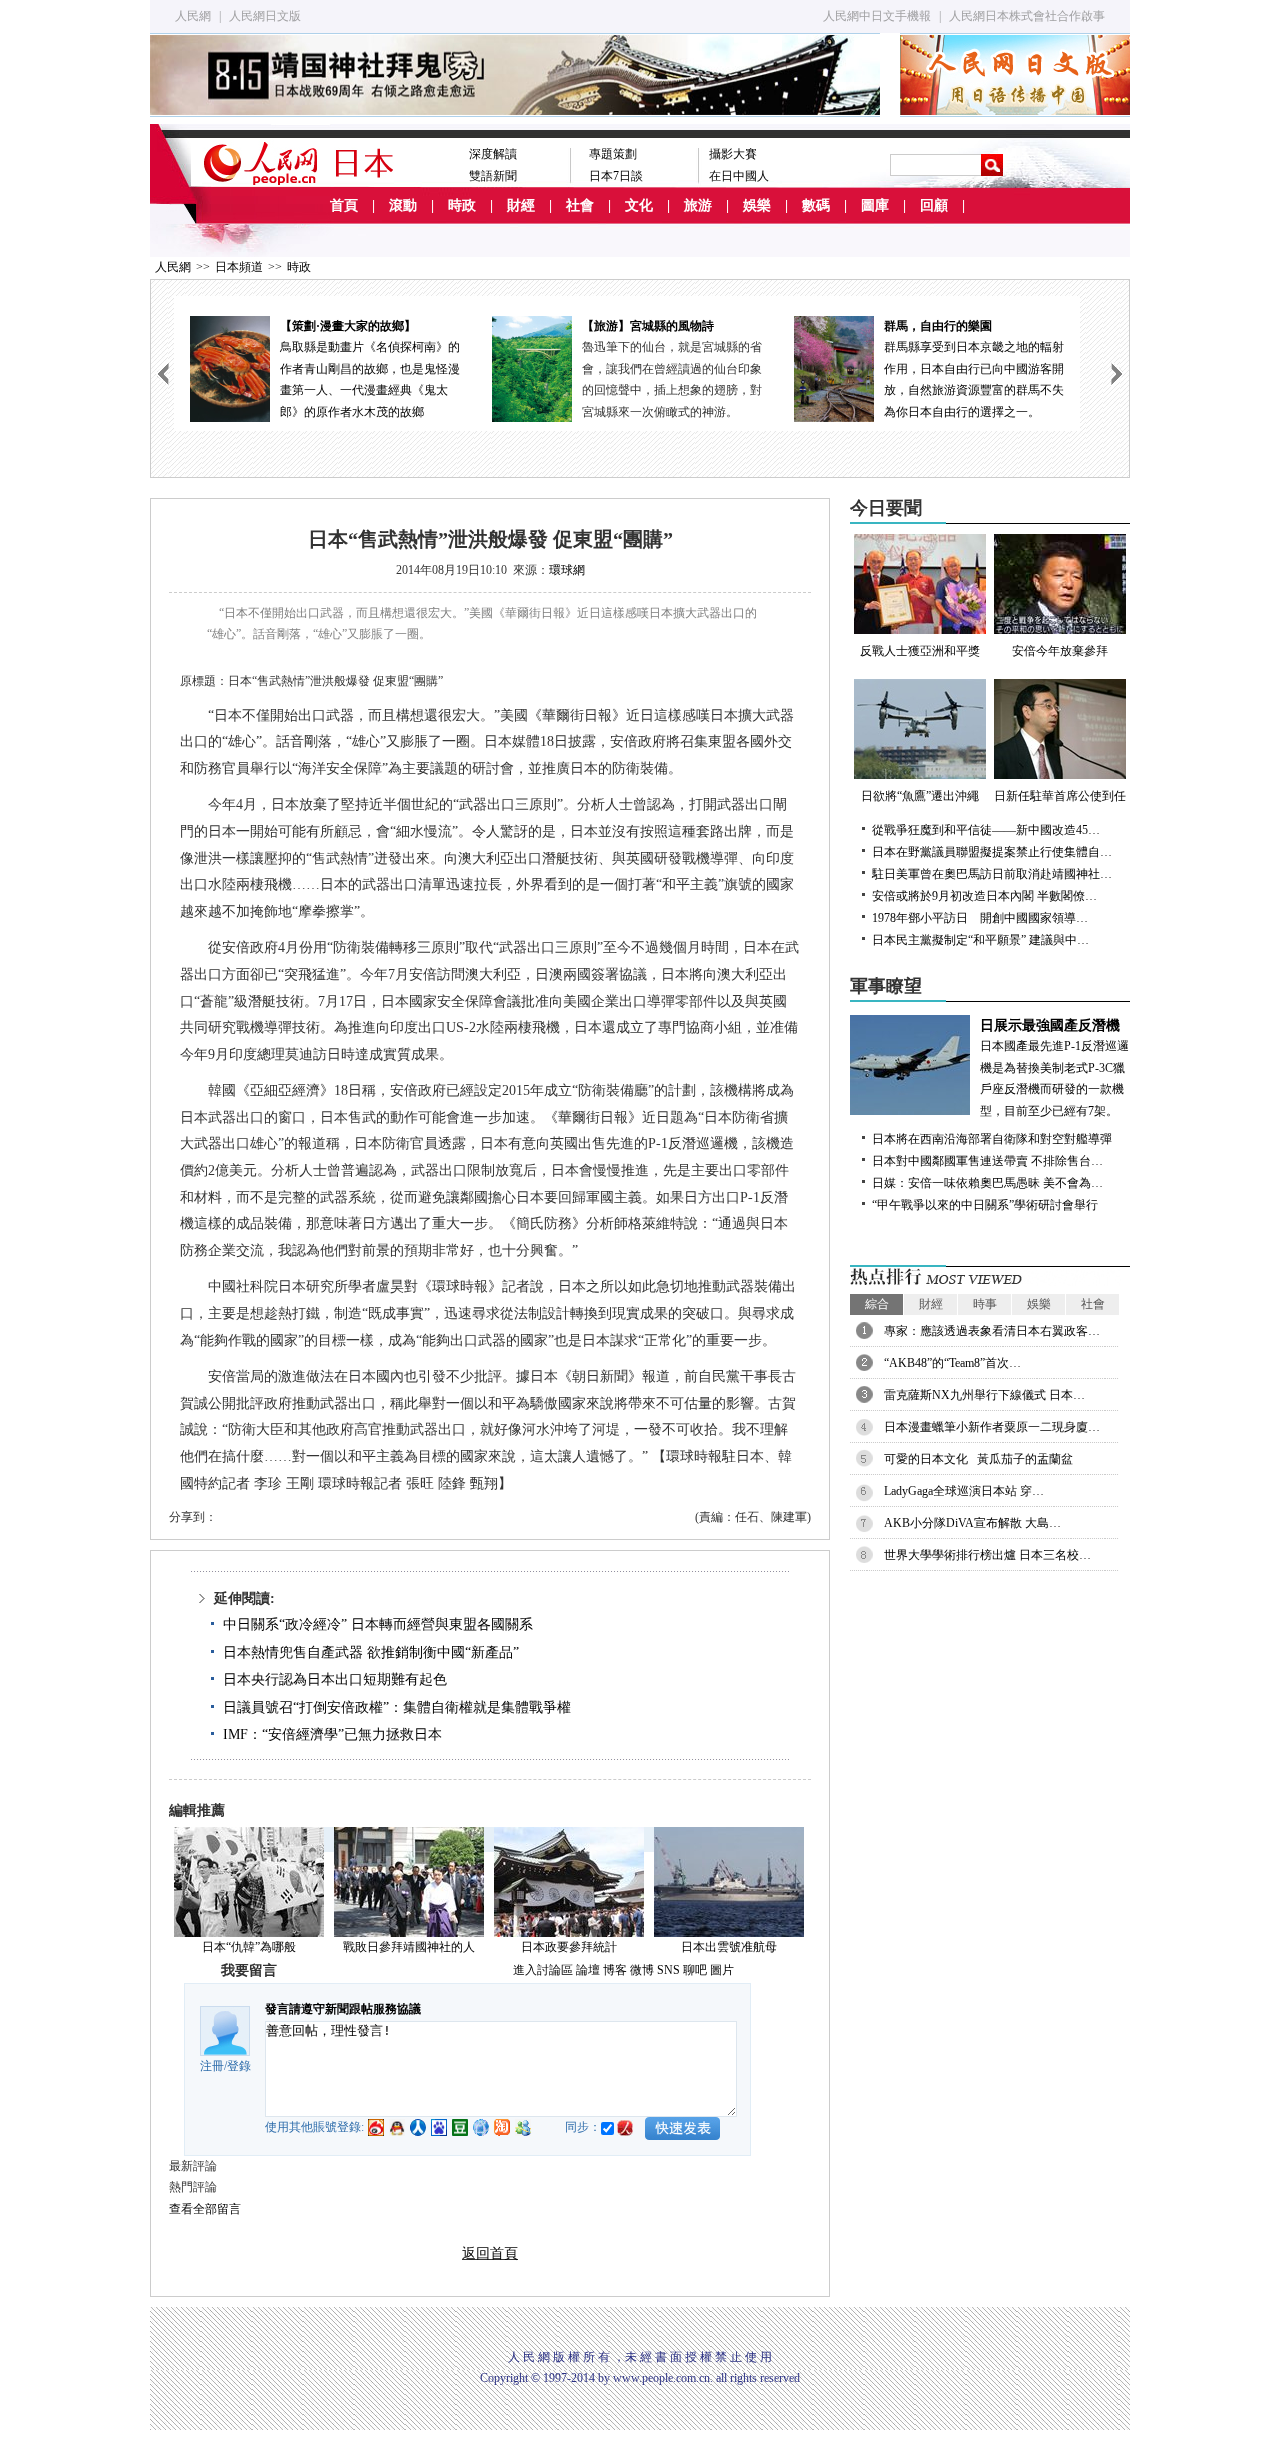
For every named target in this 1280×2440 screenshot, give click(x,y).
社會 (580, 205)
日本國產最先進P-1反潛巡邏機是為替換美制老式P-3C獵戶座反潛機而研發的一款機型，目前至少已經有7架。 (1054, 1068)
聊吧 (695, 1970)
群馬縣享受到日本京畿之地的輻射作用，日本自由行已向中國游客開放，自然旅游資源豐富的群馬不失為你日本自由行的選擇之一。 (974, 369)
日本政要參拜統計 (569, 1947)
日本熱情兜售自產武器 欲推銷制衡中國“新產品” (371, 1652)
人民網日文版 (265, 16)
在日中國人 (739, 176)
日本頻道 (239, 267)
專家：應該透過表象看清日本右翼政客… (992, 1331)
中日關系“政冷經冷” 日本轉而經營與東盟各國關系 (378, 1624)
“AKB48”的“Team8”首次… (952, 1363)
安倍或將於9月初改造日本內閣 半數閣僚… (984, 896)
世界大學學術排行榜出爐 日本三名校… (987, 1555)
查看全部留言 (205, 2209)
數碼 (816, 205)
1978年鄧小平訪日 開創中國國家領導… (980, 918)
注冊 (212, 2066)
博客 (615, 1970)
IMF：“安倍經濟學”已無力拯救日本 (332, 1734)
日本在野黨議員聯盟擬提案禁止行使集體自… (992, 852)
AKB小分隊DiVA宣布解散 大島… (972, 1523)
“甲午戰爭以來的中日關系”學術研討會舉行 (985, 1205)
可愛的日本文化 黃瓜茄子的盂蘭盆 (978, 1459)
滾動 (403, 205)
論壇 (588, 1970)
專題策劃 (613, 154)
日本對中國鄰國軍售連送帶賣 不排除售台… (987, 1161)
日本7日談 (616, 176)
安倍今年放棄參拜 (1060, 651)
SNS (668, 1970)
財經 (521, 205)
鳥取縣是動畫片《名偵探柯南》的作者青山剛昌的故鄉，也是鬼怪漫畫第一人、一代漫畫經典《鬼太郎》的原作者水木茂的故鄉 (370, 369)
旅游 (698, 205)
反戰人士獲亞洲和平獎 (920, 651)
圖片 (722, 1970)
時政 (462, 205)
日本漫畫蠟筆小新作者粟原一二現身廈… (992, 1427)
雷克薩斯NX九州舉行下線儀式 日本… (984, 1395)
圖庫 (875, 205)
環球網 (567, 570)
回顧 (934, 205)
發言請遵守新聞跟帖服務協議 (343, 2009)
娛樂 (757, 205)
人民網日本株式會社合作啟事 (1027, 16)
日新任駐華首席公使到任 (1060, 796)
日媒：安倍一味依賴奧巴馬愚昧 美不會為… (987, 1183)
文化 (639, 205)
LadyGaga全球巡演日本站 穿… (964, 1491)
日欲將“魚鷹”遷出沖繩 (920, 796)
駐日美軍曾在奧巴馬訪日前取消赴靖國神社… (992, 874)
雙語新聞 (493, 176)
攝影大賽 (733, 154)
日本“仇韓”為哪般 (249, 1947)
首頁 (344, 205)
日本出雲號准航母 (729, 1947)
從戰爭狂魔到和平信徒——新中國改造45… (986, 830)
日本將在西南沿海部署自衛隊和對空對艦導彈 (992, 1139)
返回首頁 (490, 2253)
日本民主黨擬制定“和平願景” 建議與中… (980, 940)
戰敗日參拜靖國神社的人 (409, 1947)
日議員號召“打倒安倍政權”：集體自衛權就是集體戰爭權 (397, 1707)
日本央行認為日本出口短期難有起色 (335, 1679)
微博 (642, 1970)
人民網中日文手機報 (877, 16)
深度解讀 (493, 154)
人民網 (193, 16)
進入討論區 (543, 1970)
